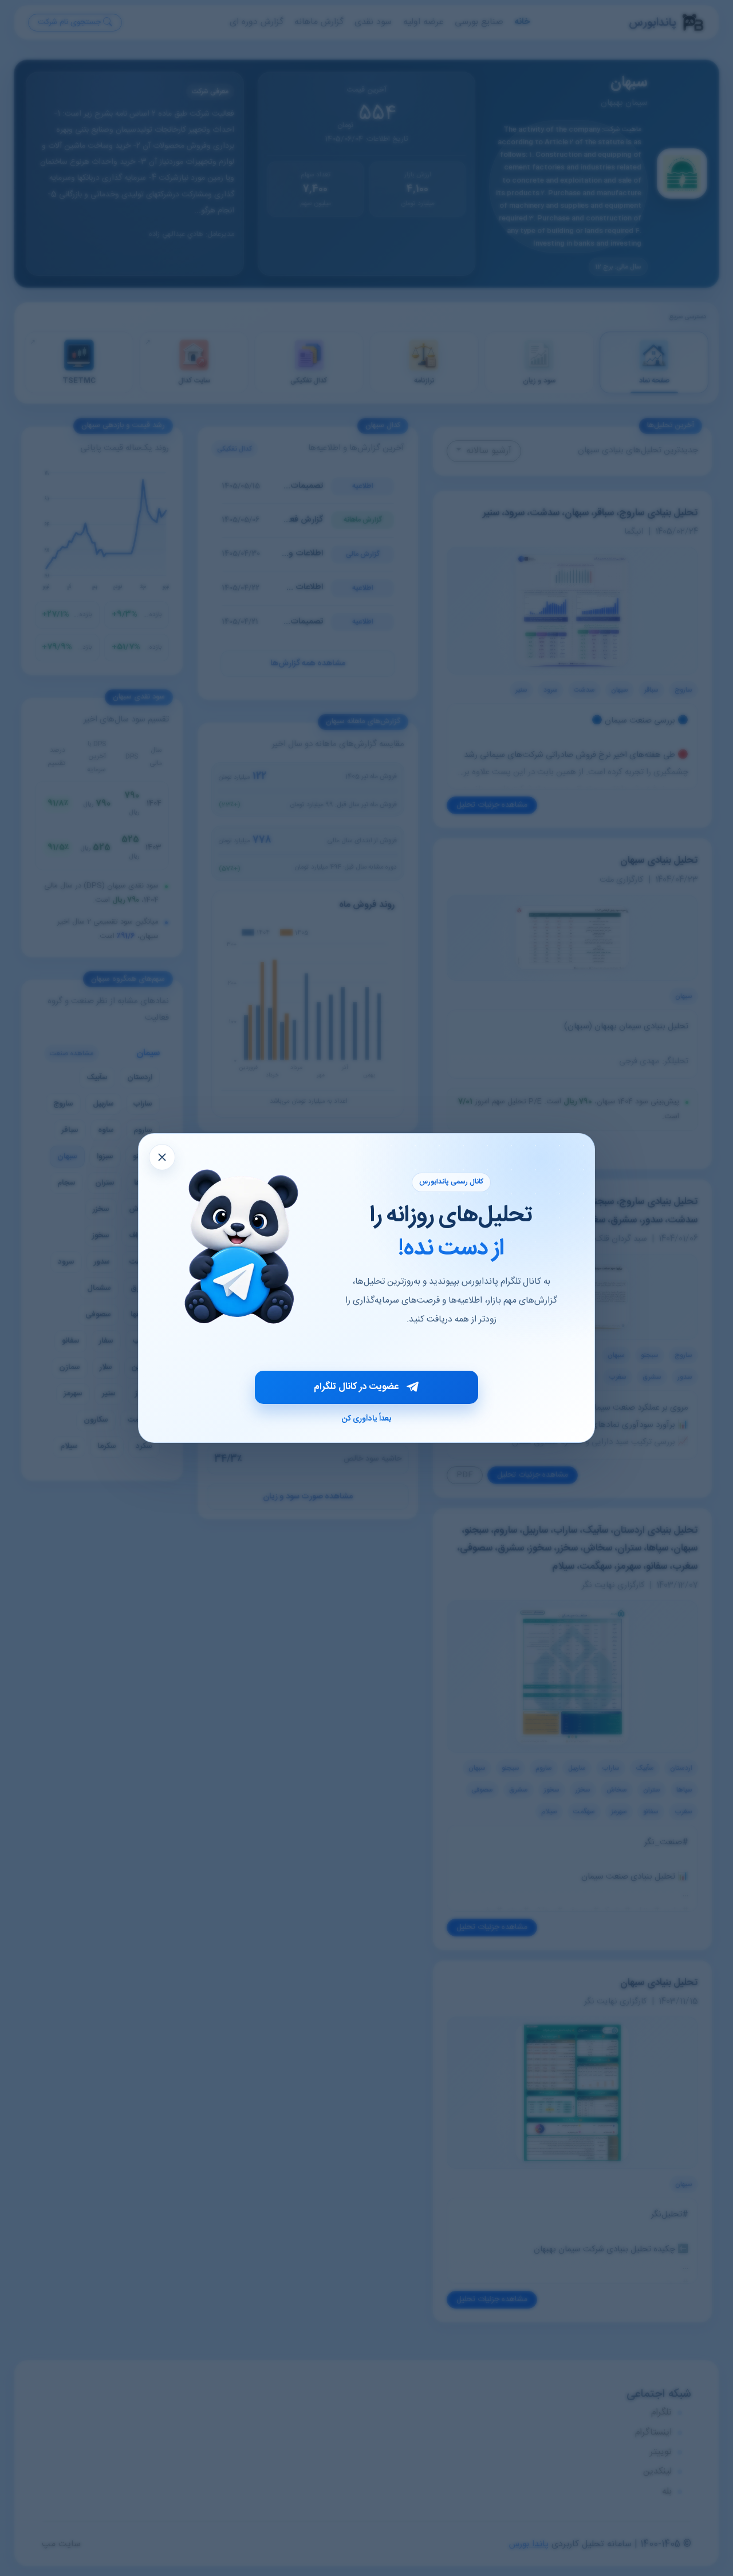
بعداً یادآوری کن (366, 1419)
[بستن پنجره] (162, 1157)
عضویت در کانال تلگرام (356, 1387)
